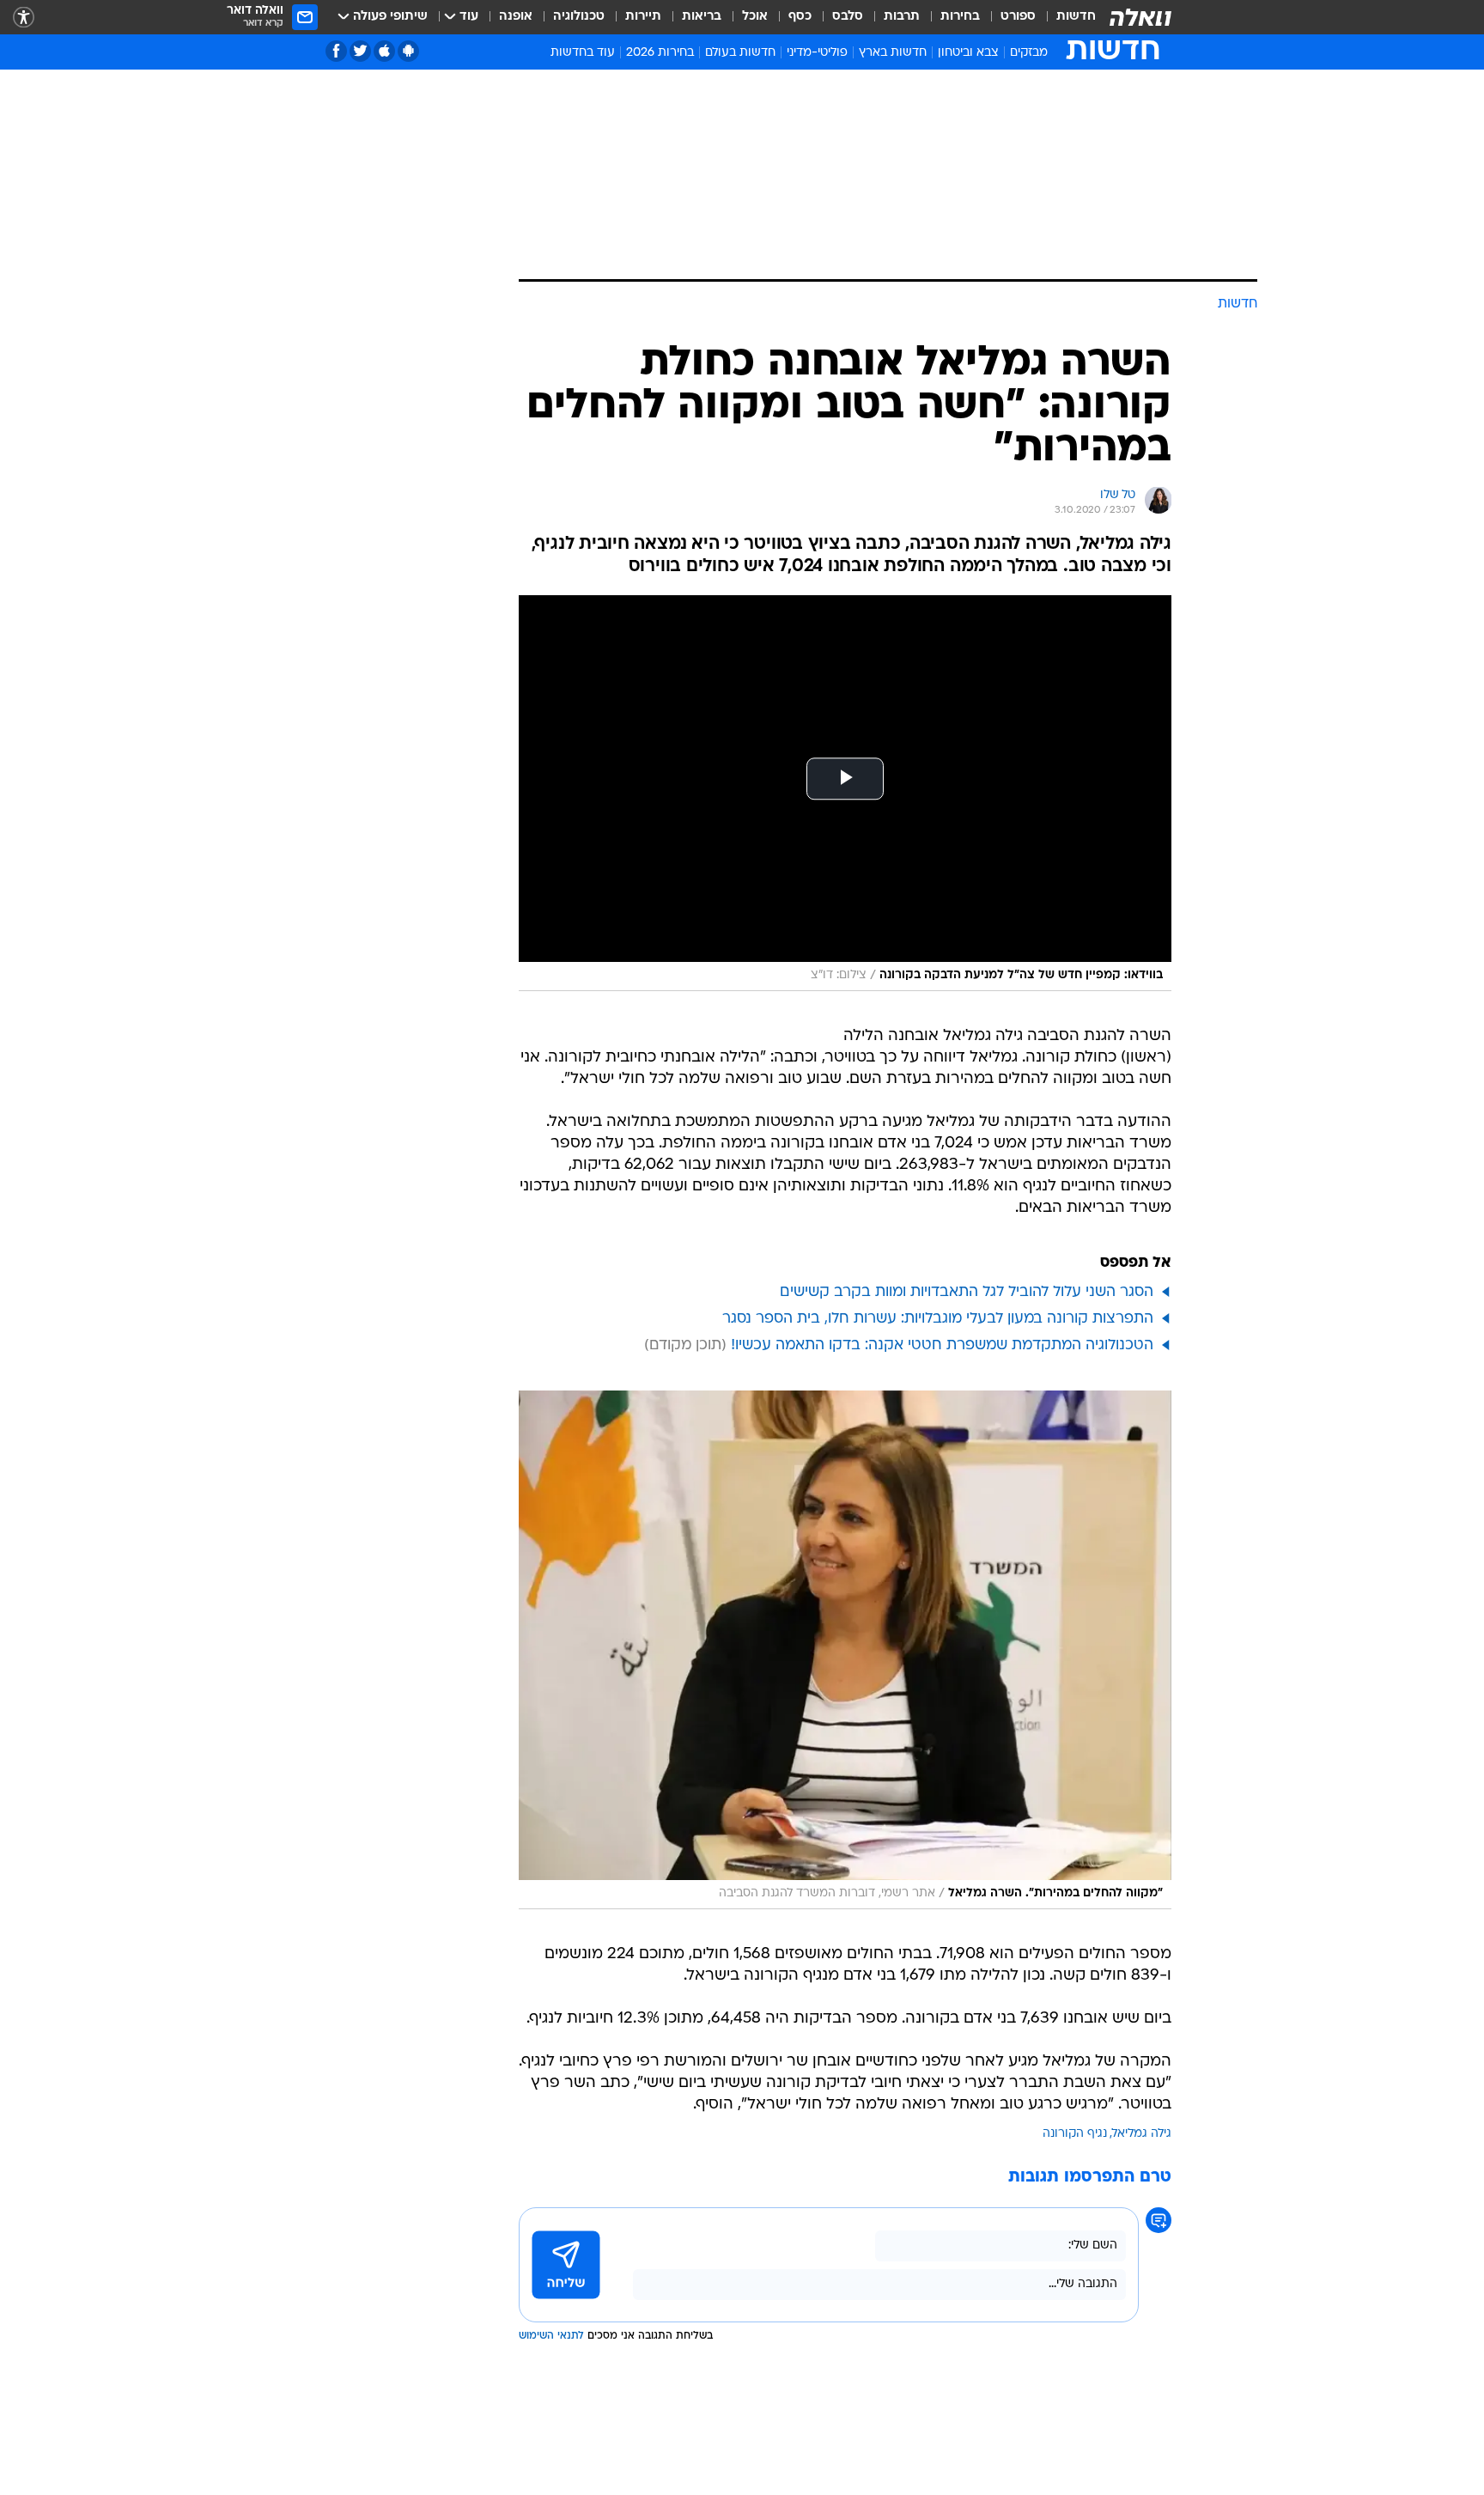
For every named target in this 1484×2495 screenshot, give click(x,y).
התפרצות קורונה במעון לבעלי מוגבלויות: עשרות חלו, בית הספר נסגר (938, 1319)
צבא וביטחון (968, 53)
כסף (800, 17)
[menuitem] (1066, 17)
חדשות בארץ (893, 53)
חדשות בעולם (740, 53)
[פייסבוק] (336, 51)
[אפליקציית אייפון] (384, 51)
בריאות (702, 17)
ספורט (1018, 17)
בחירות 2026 (660, 53)
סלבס (848, 17)
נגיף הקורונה (1075, 2134)
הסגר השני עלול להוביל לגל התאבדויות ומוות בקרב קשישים (967, 1292)
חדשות (1076, 17)
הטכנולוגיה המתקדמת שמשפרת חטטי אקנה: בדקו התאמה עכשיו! (942, 1345)
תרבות (902, 17)
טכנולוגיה (579, 17)
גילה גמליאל (1142, 2134)
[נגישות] (24, 18)
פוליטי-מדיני (817, 53)
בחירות (960, 17)
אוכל (755, 17)
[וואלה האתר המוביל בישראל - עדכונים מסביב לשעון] (1140, 17)
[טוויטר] (360, 51)
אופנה (516, 17)
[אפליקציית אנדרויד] (408, 51)
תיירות (643, 17)
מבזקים (1029, 53)
